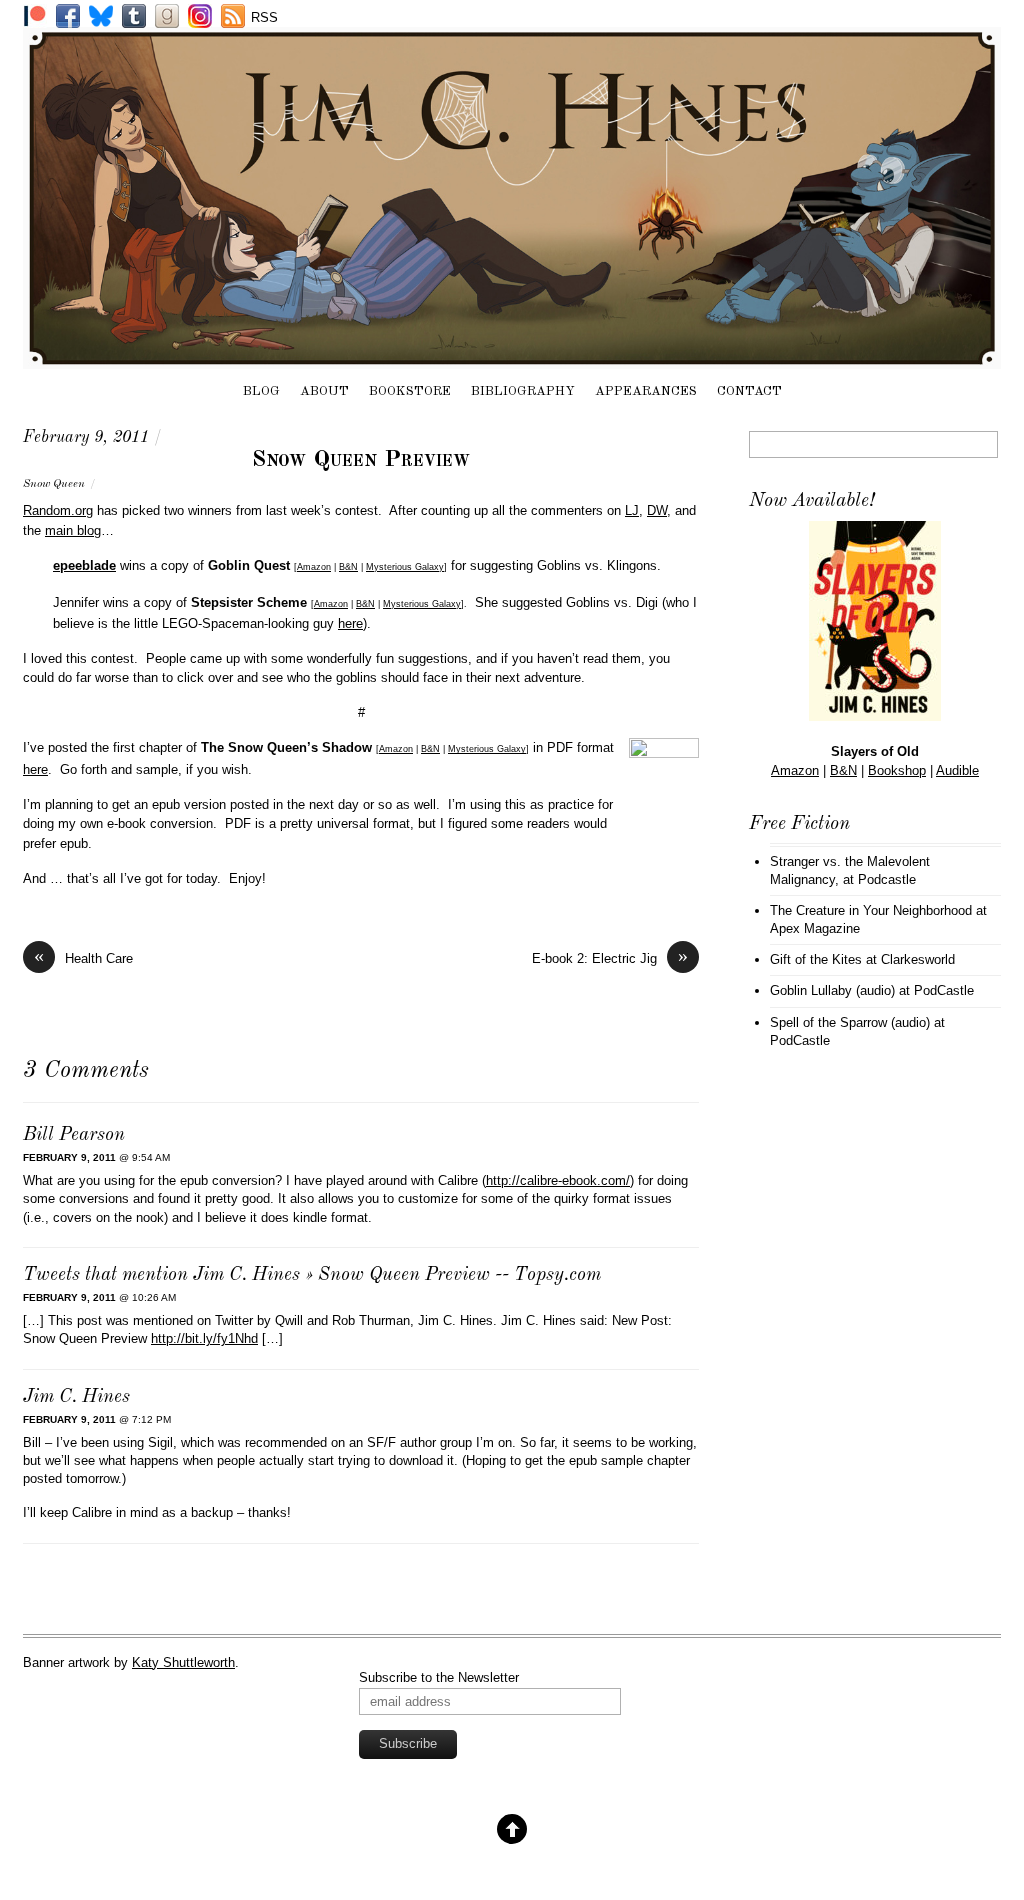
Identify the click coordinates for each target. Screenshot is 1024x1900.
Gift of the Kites (816, 959)
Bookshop (897, 770)
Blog (261, 391)
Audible (957, 770)
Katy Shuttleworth (183, 1662)
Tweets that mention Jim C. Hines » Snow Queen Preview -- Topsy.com (312, 1275)
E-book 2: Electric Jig (610, 957)
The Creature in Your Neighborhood (871, 910)
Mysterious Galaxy (405, 567)
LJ (632, 510)
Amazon (314, 567)
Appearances (646, 391)
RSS (264, 17)
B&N (348, 567)
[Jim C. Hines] (512, 359)
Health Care (83, 957)
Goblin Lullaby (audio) (832, 990)
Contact (749, 391)
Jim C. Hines (76, 1397)
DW (657, 510)
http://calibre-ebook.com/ (558, 1180)
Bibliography (523, 391)
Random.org (58, 510)
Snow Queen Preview (361, 460)
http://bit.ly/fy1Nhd (204, 1338)
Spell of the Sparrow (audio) (850, 1022)
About (324, 391)
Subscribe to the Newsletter (439, 1677)
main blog (73, 530)
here (350, 623)
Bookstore (410, 391)
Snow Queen (54, 484)
